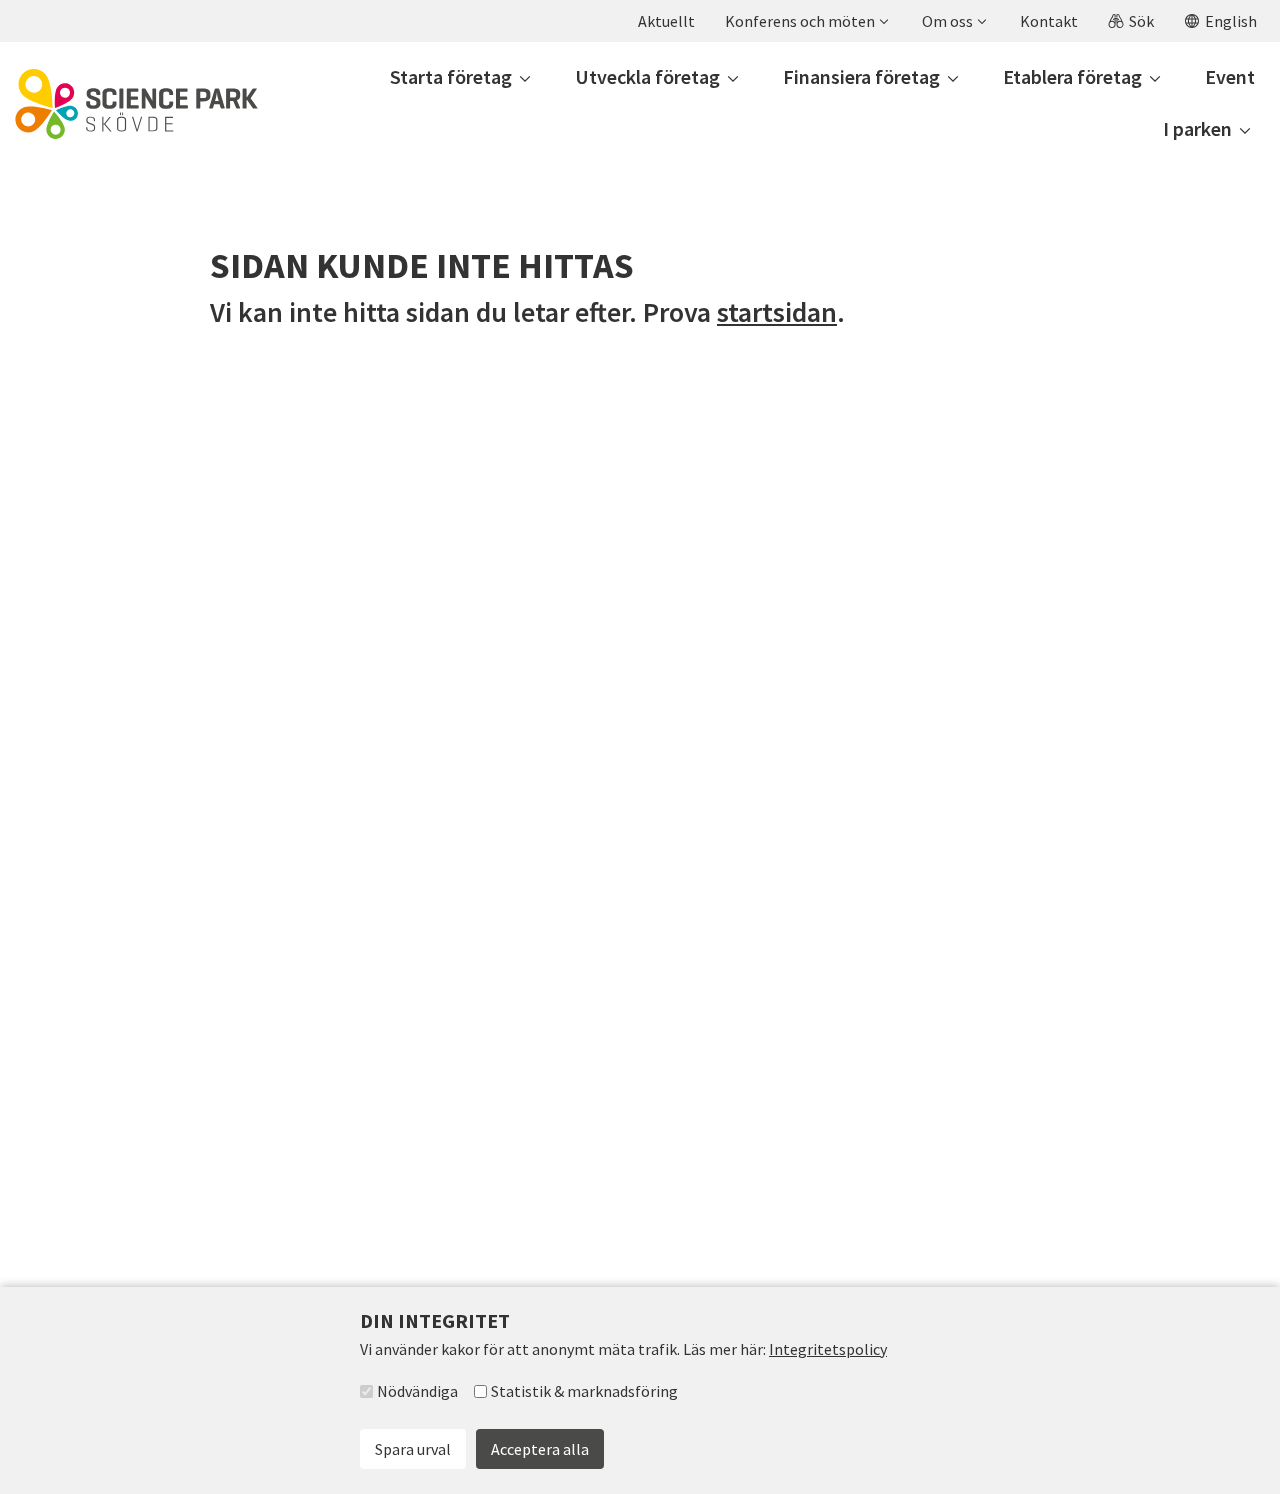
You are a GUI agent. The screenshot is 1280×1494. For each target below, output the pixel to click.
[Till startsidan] (136, 104)
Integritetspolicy (828, 1349)
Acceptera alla (540, 1449)
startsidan (777, 312)
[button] (806, 21)
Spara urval (413, 1449)
